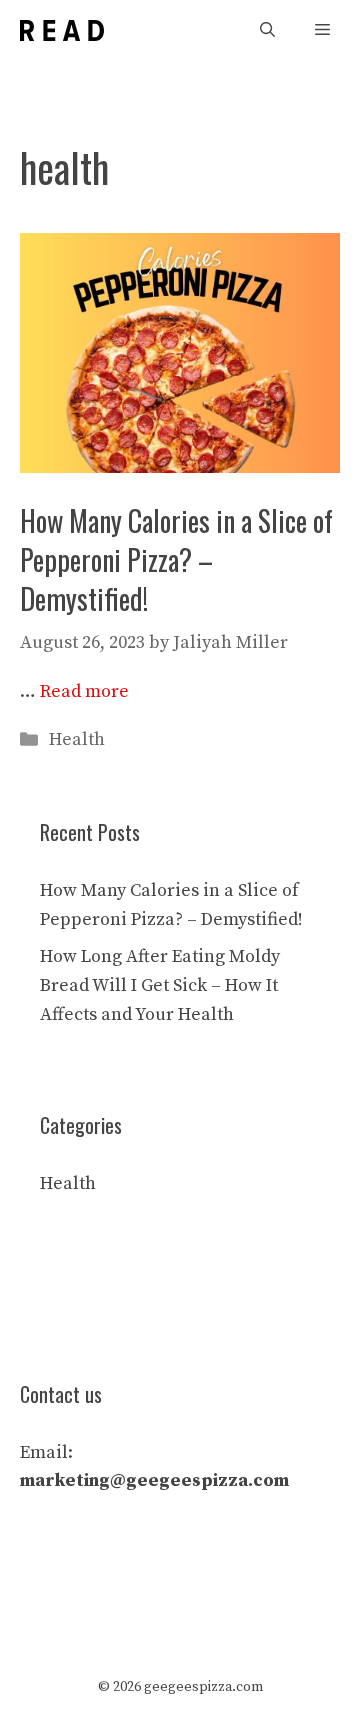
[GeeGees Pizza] (62, 30)
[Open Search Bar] (267, 30)
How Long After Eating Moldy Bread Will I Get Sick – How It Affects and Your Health (160, 985)
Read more (84, 691)
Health (77, 739)
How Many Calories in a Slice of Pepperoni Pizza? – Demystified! (176, 559)
